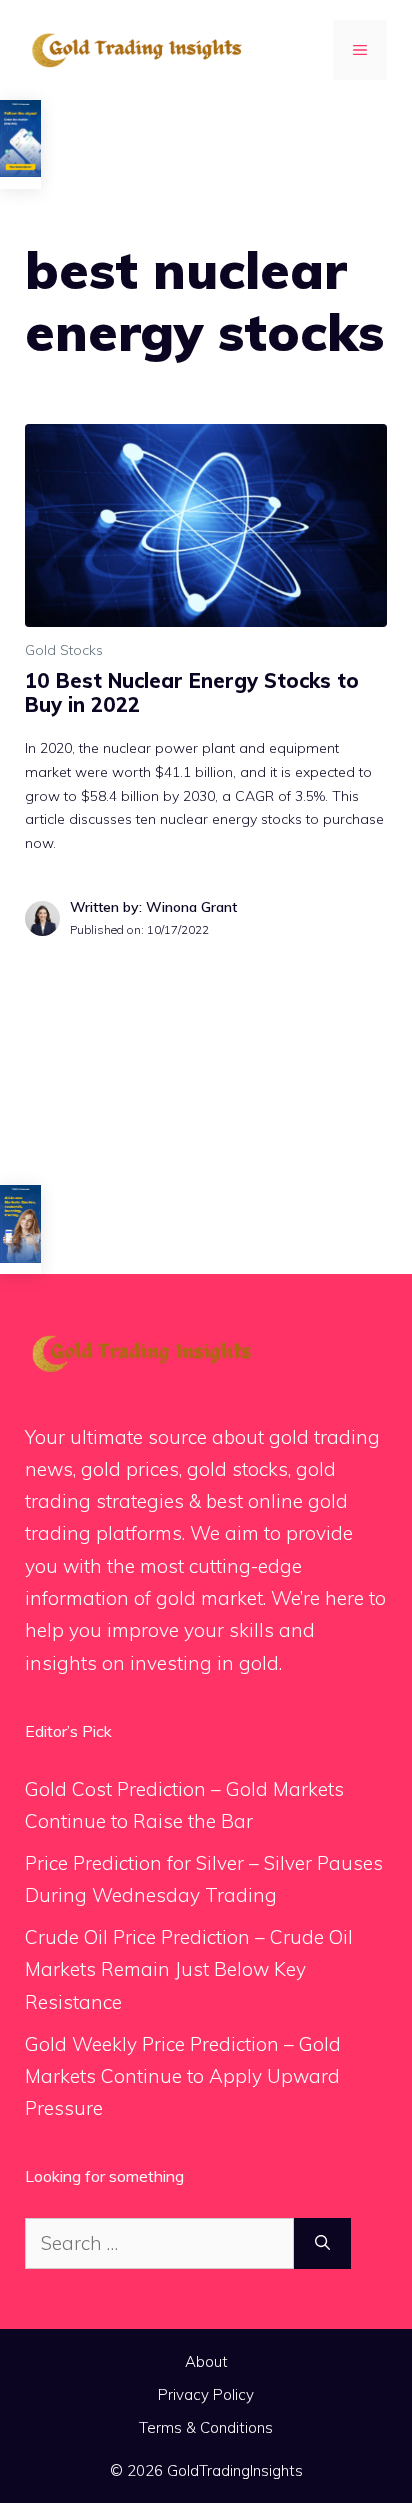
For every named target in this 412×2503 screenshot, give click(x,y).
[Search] (322, 2243)
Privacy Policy (206, 2394)
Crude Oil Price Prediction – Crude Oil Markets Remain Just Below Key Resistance (189, 1969)
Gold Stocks (64, 650)
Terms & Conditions (206, 2427)
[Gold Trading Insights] (135, 48)
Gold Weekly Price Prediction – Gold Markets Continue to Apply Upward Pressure (183, 2076)
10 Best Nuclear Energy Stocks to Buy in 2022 (192, 692)
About (206, 2361)
